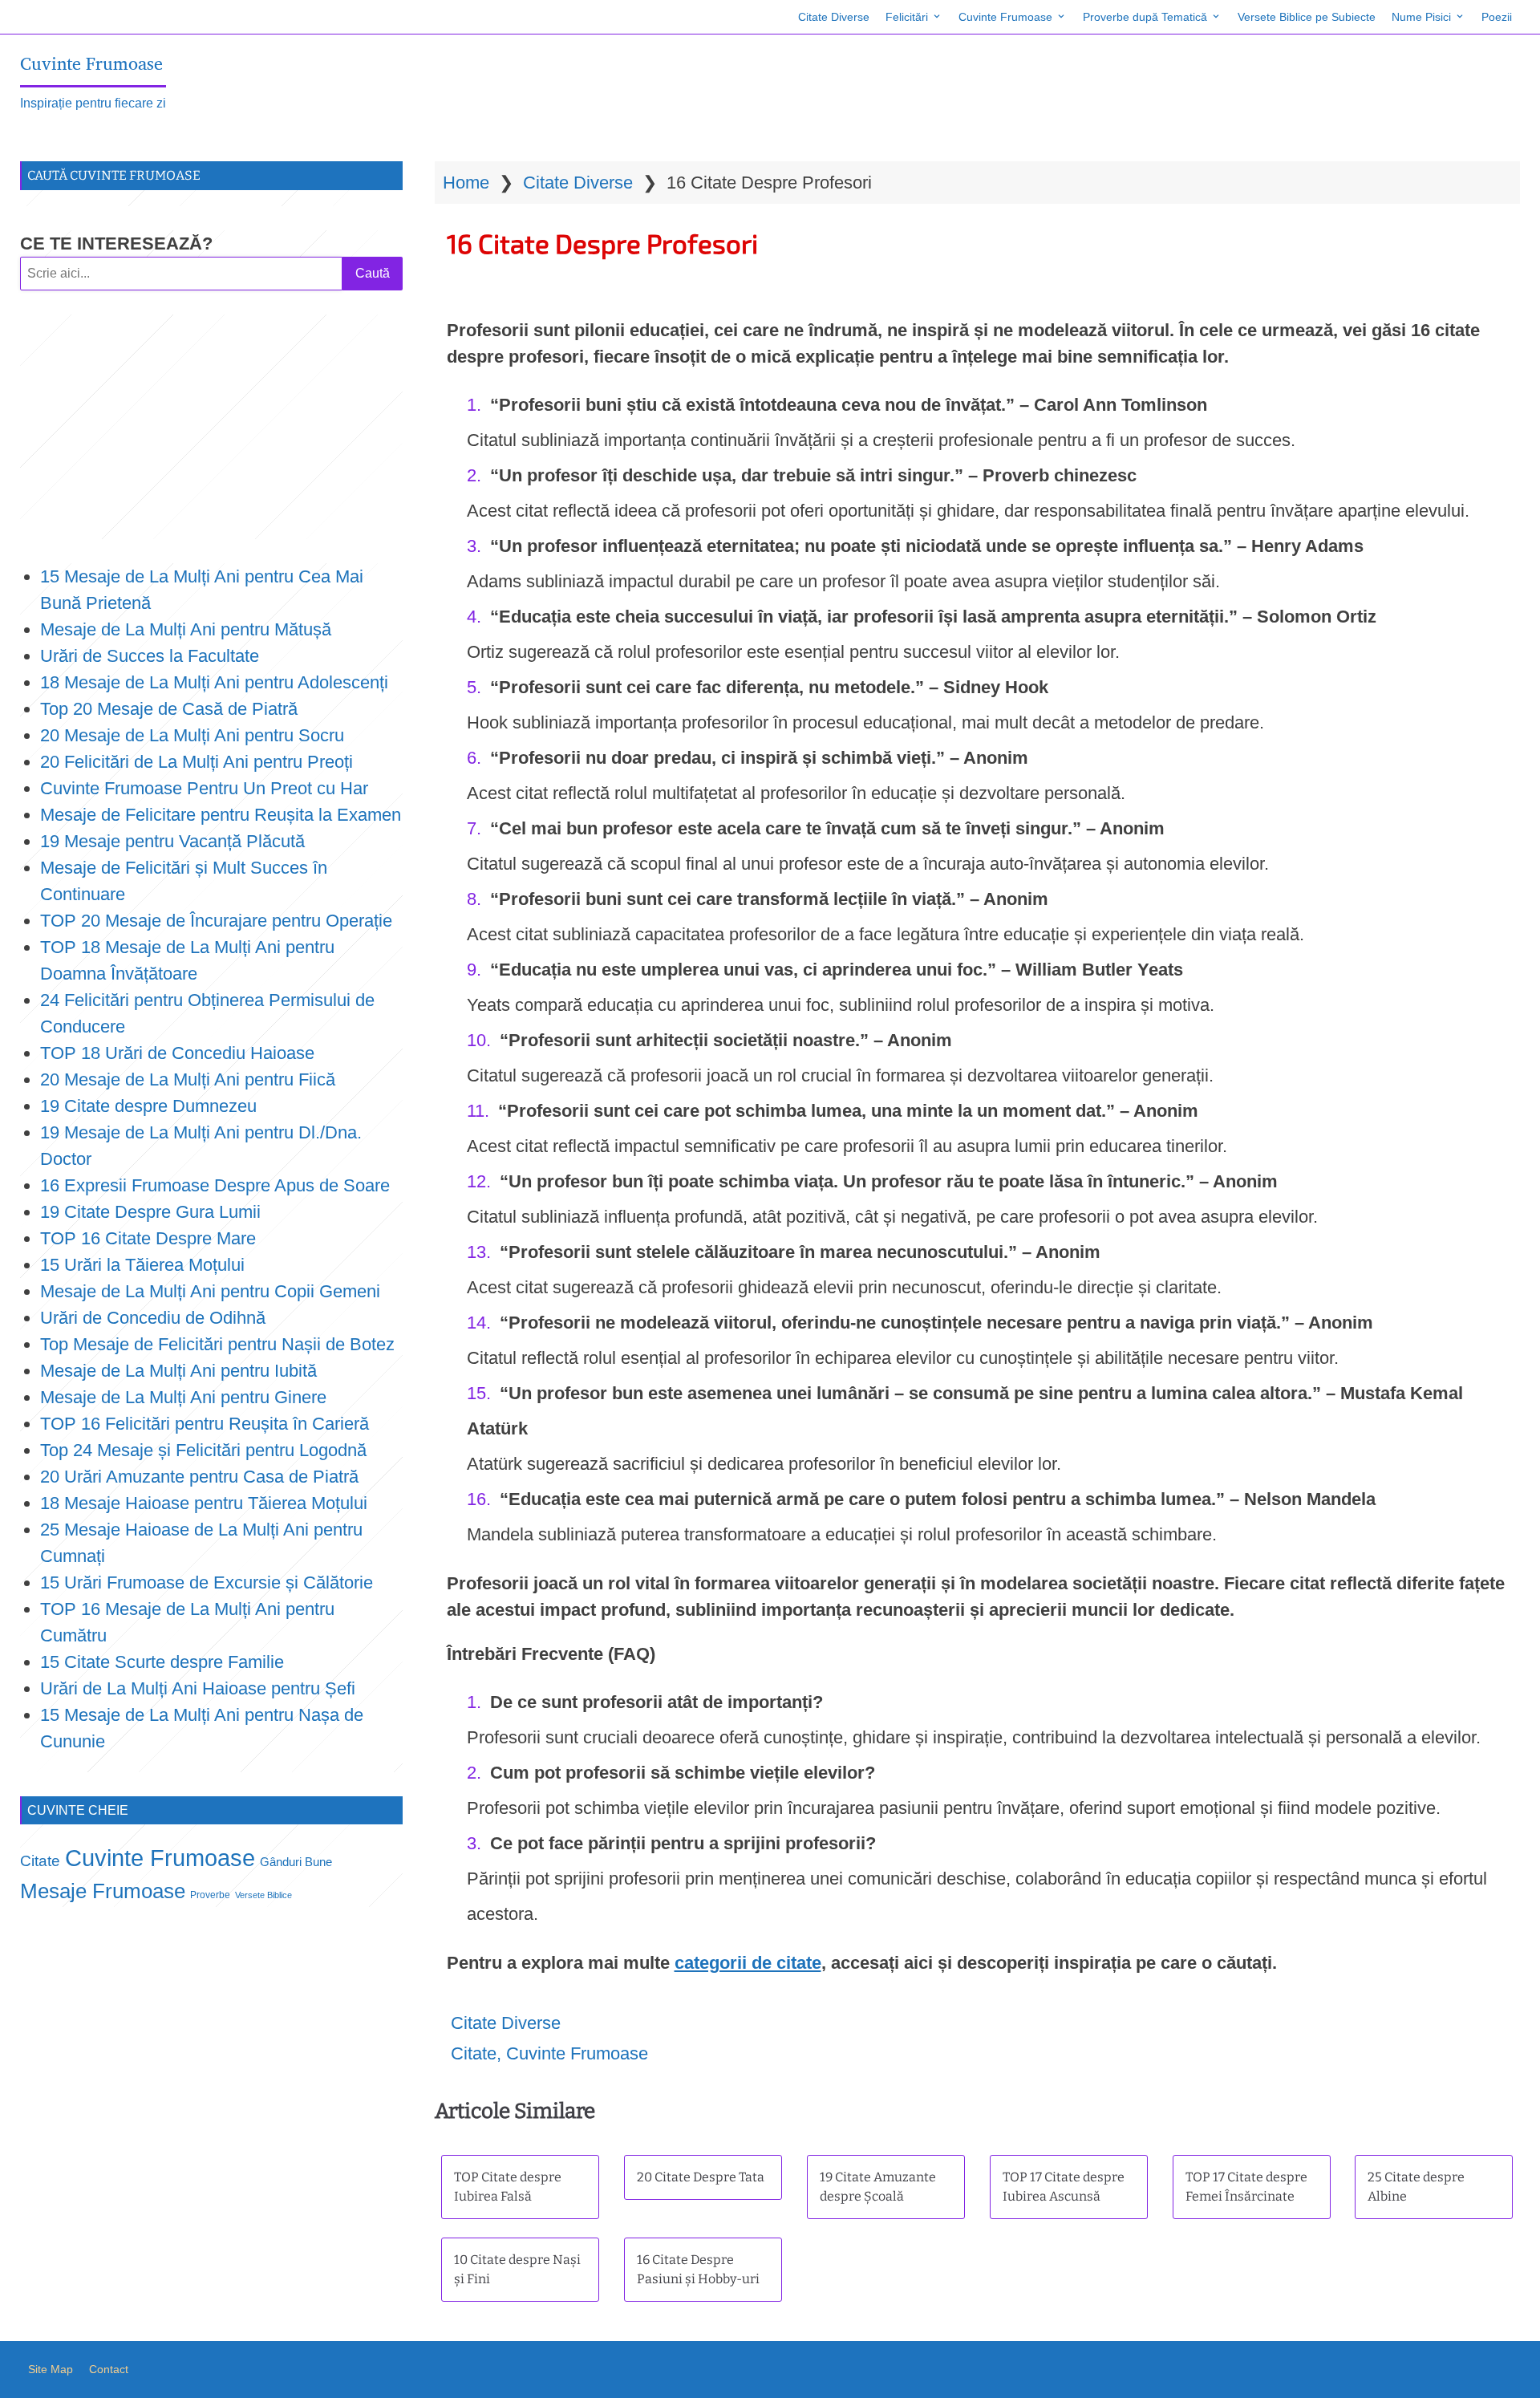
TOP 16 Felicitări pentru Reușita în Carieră (205, 1424)
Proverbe (210, 1895)
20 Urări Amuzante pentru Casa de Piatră (199, 1477)
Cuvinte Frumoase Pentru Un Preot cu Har (204, 788)
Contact (109, 2369)
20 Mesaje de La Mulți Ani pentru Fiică (188, 1079)
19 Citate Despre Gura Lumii (150, 1212)
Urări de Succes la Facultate (150, 656)
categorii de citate (748, 1963)
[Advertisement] (211, 427)
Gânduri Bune (296, 1862)
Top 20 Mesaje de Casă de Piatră (169, 709)
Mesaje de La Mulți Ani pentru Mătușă (186, 629)
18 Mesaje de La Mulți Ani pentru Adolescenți (214, 682)
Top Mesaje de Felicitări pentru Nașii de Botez (217, 1344)
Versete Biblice (263, 1895)
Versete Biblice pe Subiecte (1307, 17)
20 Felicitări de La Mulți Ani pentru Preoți (197, 762)
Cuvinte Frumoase (1005, 17)
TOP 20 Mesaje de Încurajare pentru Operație (216, 921)
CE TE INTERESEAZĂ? (116, 243)
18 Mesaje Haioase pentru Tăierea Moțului (204, 1503)
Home (466, 183)
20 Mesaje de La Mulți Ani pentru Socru (192, 735)
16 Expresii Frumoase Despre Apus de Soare (215, 1185)
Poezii (1497, 17)
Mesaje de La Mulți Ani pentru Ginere (183, 1397)
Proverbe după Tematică (1145, 17)
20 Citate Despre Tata (701, 2177)
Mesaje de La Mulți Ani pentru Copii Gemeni (210, 1291)
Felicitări (907, 17)
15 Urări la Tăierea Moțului (142, 1265)
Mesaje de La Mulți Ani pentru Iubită (178, 1371)
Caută (373, 273)
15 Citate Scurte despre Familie (162, 1662)
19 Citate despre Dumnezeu (148, 1106)
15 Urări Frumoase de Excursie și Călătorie (207, 1582)
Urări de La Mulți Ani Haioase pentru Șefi (198, 1688)
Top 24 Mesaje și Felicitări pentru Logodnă (203, 1450)
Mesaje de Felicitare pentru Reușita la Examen (221, 815)
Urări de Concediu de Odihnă (153, 1318)
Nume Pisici (1421, 17)
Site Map (51, 2369)
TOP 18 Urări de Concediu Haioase (177, 1053)
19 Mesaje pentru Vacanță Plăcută (175, 841)
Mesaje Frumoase (103, 1891)
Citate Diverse (834, 17)
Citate (474, 2053)
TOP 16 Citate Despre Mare (148, 1238)
